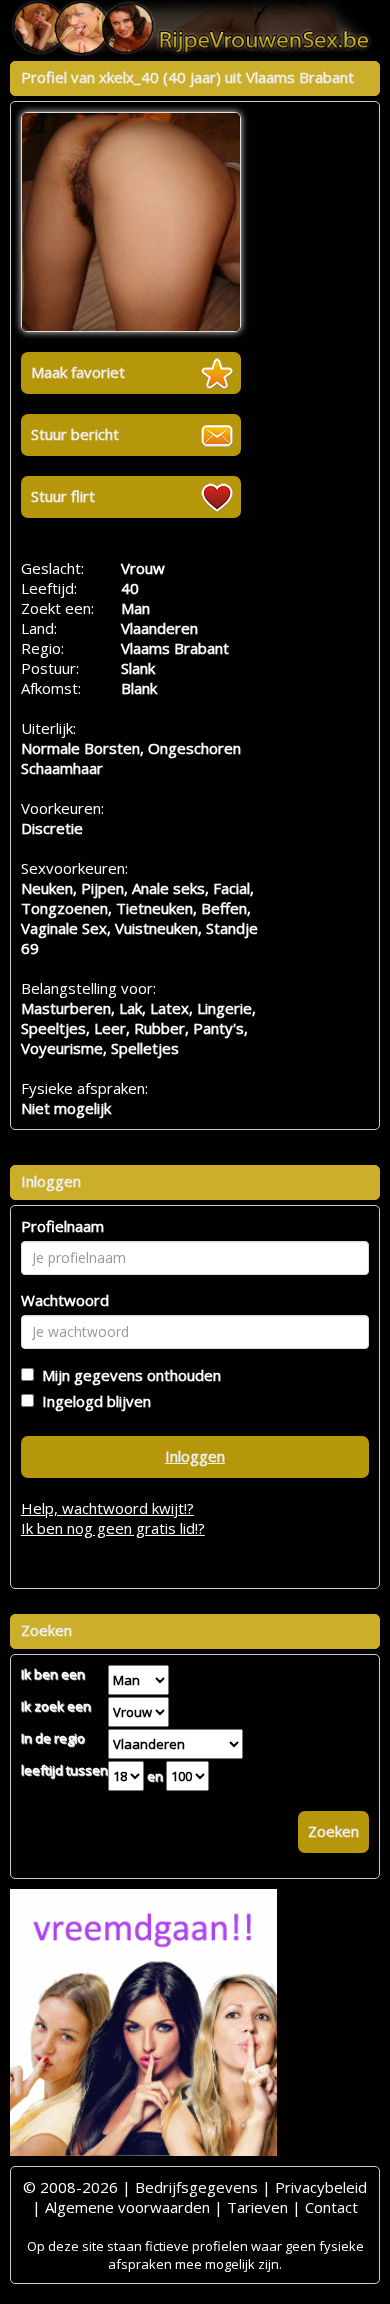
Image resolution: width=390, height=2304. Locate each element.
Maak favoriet (78, 372)
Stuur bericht (75, 434)
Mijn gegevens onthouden (127, 1375)
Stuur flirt (63, 496)
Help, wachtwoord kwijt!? (107, 1508)
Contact (331, 2207)
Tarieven (257, 2207)
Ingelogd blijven (92, 1401)
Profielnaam (62, 1226)
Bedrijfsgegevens (196, 2187)
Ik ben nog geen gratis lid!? (113, 1528)
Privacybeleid (321, 2187)
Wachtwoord (65, 1300)
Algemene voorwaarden (127, 2207)
